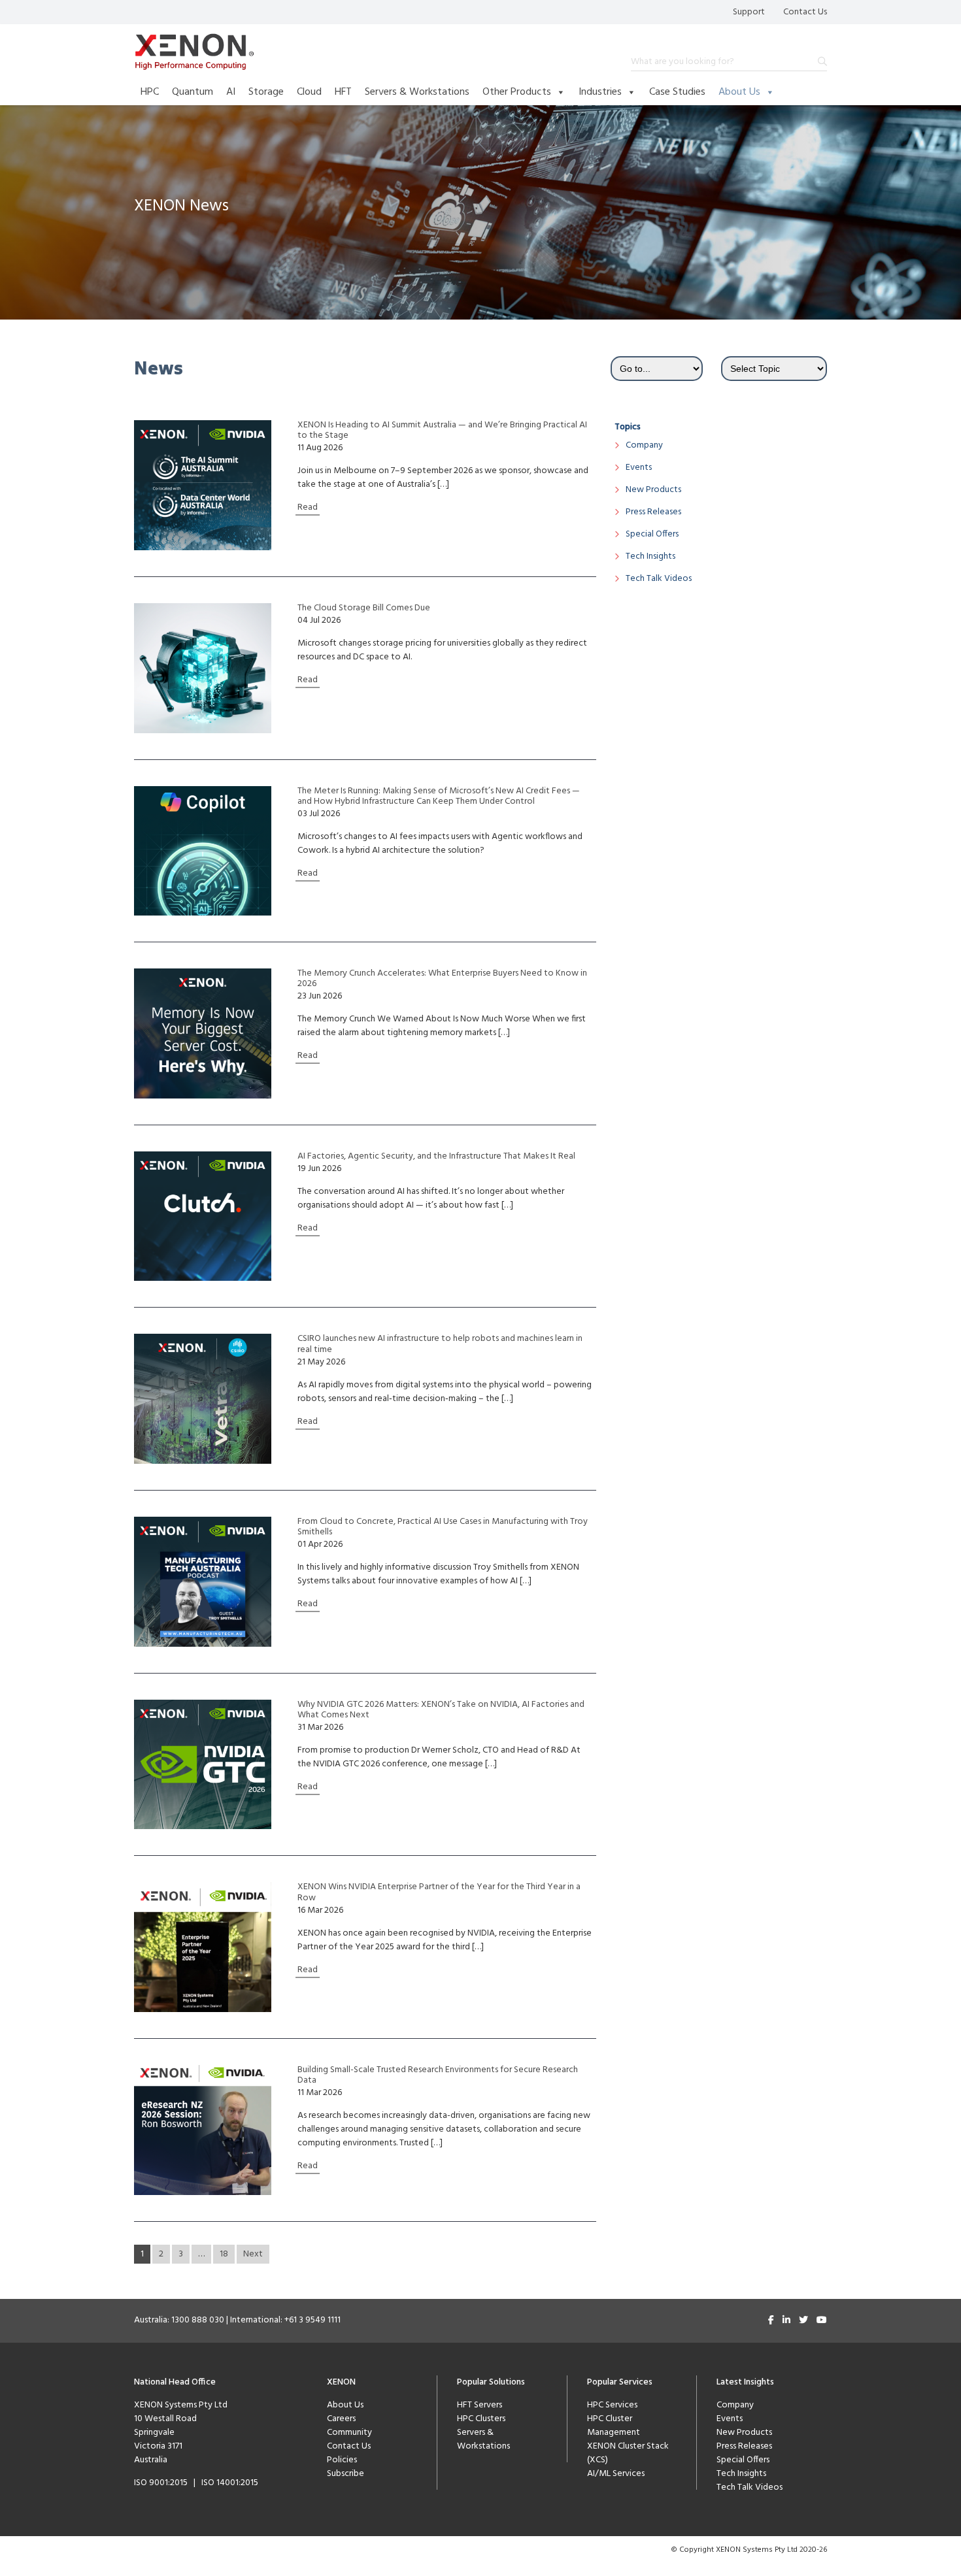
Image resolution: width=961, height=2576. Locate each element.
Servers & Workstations (417, 92)
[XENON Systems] (194, 52)
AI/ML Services (616, 2474)
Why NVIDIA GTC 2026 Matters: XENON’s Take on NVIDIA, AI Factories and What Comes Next (441, 1710)
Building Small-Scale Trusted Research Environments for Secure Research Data (438, 2075)
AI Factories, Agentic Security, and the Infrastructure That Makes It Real (436, 1157)
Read (308, 507)
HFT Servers (480, 2405)
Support (749, 12)
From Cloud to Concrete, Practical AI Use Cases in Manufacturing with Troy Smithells (443, 1527)
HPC (150, 92)
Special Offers (652, 534)
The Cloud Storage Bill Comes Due (364, 608)
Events (639, 468)
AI (231, 92)
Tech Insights (650, 556)
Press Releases (653, 512)
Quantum (193, 92)
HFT (343, 92)
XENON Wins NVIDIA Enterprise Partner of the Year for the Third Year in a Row (439, 1892)
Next (253, 2254)
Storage (266, 92)
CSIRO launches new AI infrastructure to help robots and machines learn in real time (440, 1344)
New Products (653, 490)
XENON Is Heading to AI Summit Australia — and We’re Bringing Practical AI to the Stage (442, 431)
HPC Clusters (481, 2419)
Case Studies (677, 92)
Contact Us (805, 12)
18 (224, 2254)
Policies (342, 2460)
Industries (600, 92)
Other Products (517, 92)
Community (349, 2433)
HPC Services (612, 2405)
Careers (341, 2419)
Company (644, 445)
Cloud (309, 92)
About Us (739, 92)
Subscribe (346, 2474)
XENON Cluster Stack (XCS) (628, 2453)
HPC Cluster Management (614, 2426)
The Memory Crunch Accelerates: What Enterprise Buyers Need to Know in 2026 (442, 979)
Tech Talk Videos (659, 579)
